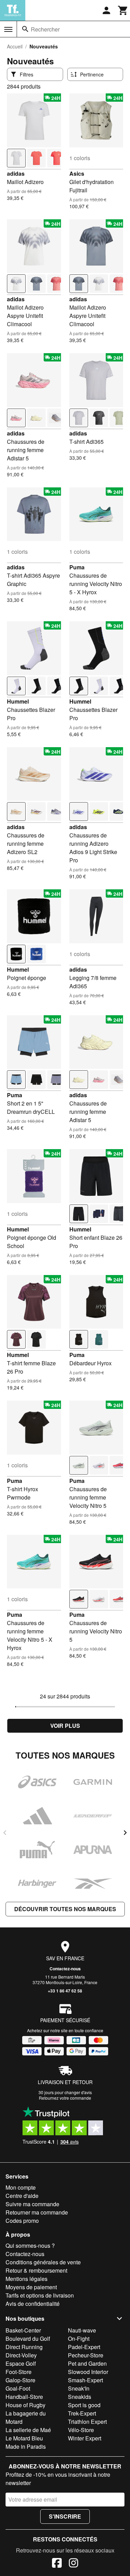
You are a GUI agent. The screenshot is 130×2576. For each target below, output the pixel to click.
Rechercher (45, 29)
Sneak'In (79, 2388)
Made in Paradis (26, 2446)
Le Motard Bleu (24, 2438)
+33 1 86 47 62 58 (65, 1991)
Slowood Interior (88, 2372)
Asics (77, 173)
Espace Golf (21, 2363)
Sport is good (84, 2405)
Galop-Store (20, 2380)
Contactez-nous (65, 1969)
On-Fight (79, 2339)
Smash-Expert (85, 2380)
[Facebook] (57, 2564)
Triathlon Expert (87, 2422)
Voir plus (65, 1726)
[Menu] (8, 29)
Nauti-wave (82, 2330)
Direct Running (24, 2347)
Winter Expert (85, 2438)
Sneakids (80, 2397)
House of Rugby (25, 2405)
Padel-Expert (84, 2347)
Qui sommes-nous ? (30, 2245)
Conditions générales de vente (43, 2262)
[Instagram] (73, 2564)
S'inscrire (65, 2516)
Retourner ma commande (37, 2212)
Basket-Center (23, 2330)
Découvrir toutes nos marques (65, 1909)
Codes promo (22, 2221)
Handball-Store (24, 2397)
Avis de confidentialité (33, 2304)
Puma (77, 567)
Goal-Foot (18, 2388)
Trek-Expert (82, 2413)
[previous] (5, 1833)
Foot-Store (19, 2372)
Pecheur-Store (86, 2355)
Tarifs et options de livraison (40, 2295)
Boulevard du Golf (28, 2339)
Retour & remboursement (36, 2270)
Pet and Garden (87, 2363)
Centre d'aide (22, 2196)
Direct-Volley (21, 2355)
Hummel (18, 701)
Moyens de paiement (31, 2287)
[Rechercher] (25, 29)
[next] (125, 1833)
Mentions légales (27, 2279)
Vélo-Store (81, 2430)
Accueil (15, 46)
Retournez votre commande (65, 2098)
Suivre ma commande (32, 2204)
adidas (16, 173)
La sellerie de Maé (28, 2430)
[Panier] (123, 10)
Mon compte (21, 2187)
